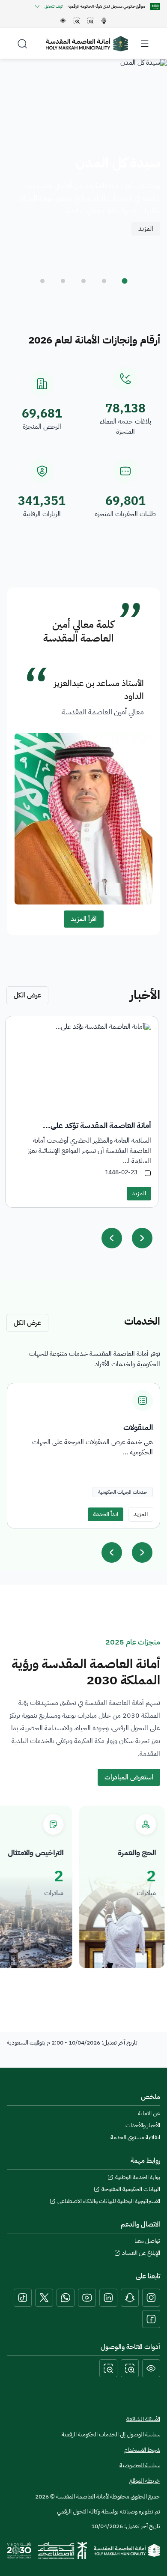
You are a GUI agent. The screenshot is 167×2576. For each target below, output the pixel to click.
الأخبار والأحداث (143, 2125)
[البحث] (22, 44)
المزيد (146, 229)
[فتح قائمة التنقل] (145, 44)
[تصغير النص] (108, 2368)
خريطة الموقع (145, 2481)
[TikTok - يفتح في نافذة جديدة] (23, 2298)
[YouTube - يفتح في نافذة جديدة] (87, 2298)
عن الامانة (149, 2113)
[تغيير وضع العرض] (151, 2368)
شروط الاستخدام (142, 2450)
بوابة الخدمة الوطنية (138, 2177)
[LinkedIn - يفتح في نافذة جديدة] (108, 2298)
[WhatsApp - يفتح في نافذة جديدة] (66, 2298)
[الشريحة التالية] (142, 1552)
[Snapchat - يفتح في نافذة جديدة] (130, 2298)
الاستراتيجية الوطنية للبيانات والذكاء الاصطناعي (109, 2201)
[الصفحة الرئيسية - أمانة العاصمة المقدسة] (87, 44)
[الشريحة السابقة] (112, 1552)
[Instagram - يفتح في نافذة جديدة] (151, 2298)
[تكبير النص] (130, 2368)
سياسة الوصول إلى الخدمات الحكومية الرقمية (111, 2434)
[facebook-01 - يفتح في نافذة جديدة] (151, 2319)
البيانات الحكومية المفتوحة (131, 2189)
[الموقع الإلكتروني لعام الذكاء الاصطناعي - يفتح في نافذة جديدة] (63, 2550)
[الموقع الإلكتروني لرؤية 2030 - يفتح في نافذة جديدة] (19, 2550)
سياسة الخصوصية (140, 2466)
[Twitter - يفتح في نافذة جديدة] (44, 2298)
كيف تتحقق (54, 6)
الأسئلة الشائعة (143, 2419)
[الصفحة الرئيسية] (127, 2550)
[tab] (125, 281)
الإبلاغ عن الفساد (141, 2253)
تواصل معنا (147, 2241)
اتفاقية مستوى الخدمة (135, 2137)
